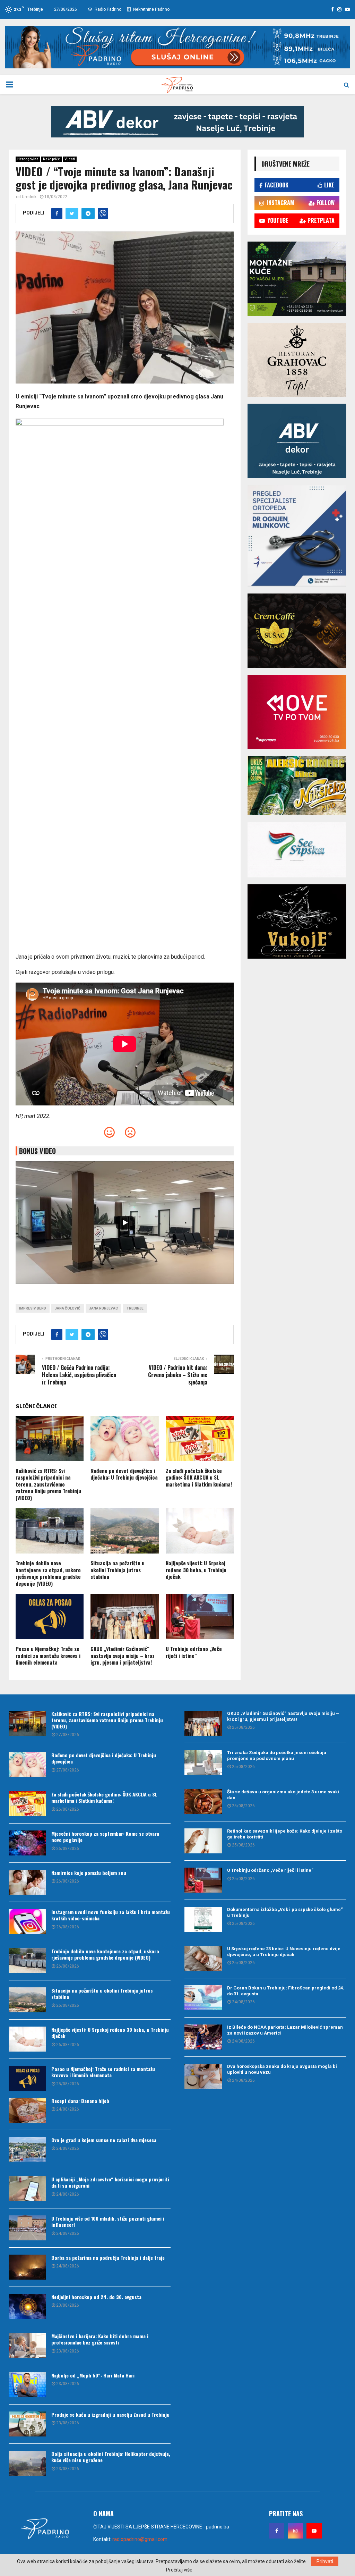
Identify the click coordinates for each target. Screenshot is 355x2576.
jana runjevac (103, 1308)
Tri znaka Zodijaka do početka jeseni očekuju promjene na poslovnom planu (277, 1756)
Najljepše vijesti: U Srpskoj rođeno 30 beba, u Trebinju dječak (196, 1570)
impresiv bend (33, 1308)
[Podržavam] (109, 1134)
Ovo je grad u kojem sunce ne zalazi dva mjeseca (104, 2140)
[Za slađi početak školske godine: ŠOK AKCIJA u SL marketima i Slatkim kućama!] (27, 1804)
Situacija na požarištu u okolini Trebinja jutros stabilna (118, 1570)
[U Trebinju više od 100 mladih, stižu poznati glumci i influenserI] (27, 2228)
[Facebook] (277, 2531)
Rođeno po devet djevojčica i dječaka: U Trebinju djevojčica (124, 1474)
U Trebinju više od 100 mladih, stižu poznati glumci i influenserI (108, 2221)
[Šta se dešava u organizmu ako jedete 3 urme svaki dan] (203, 1802)
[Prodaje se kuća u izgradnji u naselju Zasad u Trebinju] (27, 2424)
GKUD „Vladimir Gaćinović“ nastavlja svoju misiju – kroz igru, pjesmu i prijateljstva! (123, 1655)
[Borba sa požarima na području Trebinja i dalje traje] (27, 2267)
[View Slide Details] (177, 122)
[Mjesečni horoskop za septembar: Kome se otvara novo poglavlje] (27, 1843)
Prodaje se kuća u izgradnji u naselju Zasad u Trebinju (110, 2414)
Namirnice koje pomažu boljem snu (89, 1873)
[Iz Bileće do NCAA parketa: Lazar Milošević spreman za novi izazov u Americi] (203, 2037)
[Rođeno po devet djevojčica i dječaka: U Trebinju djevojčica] (27, 1765)
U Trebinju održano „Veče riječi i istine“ (194, 1652)
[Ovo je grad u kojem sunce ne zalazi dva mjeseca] (27, 2149)
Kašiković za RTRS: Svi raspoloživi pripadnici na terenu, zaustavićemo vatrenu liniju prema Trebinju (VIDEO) (48, 1484)
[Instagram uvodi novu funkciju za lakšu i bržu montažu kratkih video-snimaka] (27, 1921)
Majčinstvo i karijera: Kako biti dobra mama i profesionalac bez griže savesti (100, 2339)
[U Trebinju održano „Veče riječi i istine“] (203, 1880)
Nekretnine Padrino (151, 9)
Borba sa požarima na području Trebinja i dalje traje (108, 2258)
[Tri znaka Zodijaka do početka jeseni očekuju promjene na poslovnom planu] (203, 1762)
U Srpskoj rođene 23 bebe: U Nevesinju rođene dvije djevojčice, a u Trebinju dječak (284, 1952)
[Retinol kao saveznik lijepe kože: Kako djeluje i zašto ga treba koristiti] (203, 1841)
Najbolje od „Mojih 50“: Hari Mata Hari (93, 2375)
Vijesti (70, 159)
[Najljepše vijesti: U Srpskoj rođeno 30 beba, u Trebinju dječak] (27, 2039)
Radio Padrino (107, 9)
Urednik (29, 197)
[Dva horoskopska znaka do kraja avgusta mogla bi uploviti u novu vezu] (203, 2076)
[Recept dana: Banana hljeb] (27, 2110)
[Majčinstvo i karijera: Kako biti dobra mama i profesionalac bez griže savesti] (27, 2346)
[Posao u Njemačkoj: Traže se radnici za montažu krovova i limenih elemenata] (27, 2078)
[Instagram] (295, 2531)
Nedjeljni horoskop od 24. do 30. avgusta (96, 2297)
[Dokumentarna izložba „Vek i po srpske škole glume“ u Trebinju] (203, 1919)
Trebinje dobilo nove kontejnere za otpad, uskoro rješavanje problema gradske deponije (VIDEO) (48, 1573)
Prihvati (325, 2561)
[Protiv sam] (130, 1134)
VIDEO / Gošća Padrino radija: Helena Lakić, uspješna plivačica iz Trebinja (79, 1375)
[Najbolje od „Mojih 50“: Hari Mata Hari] (27, 2385)
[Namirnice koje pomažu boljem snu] (27, 1882)
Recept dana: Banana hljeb (80, 2101)
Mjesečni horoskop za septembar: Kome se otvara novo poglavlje (105, 1837)
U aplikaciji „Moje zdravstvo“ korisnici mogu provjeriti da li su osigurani (110, 2182)
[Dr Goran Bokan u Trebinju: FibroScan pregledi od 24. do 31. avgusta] (203, 1998)
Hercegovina (28, 159)
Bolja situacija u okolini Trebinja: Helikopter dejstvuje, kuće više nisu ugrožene (111, 2457)
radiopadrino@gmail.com (140, 2539)
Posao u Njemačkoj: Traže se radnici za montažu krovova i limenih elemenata (48, 1655)
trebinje (135, 1308)
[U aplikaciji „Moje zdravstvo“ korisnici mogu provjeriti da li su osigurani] (27, 2189)
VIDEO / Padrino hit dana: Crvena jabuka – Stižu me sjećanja (178, 1375)
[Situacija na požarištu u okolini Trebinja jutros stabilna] (27, 2000)
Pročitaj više (179, 2570)
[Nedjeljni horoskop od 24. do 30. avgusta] (27, 2306)
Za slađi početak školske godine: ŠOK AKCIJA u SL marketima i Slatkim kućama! (199, 1477)
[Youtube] (314, 2531)
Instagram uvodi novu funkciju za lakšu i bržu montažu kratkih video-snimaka (111, 1915)
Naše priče (51, 159)
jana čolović (68, 1308)
